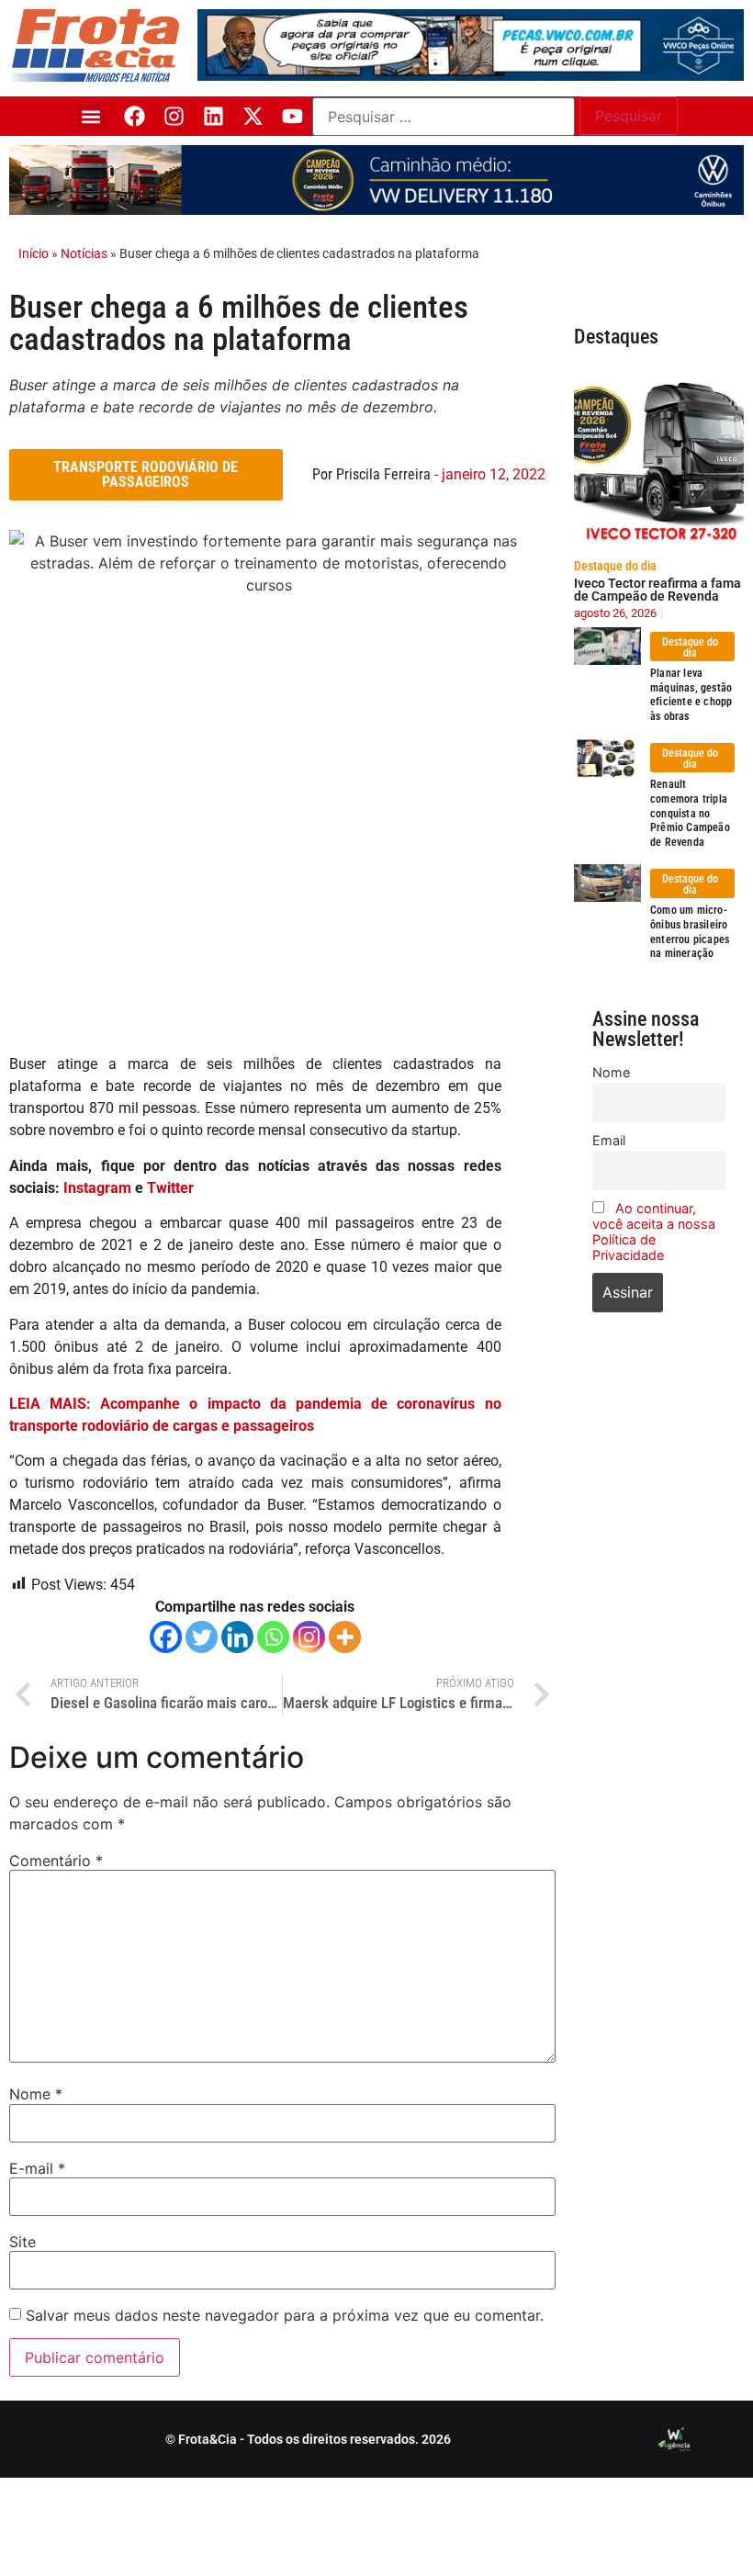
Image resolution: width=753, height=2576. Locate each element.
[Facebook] (135, 116)
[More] (345, 1637)
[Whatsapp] (273, 1637)
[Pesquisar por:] (444, 117)
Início (34, 253)
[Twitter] (202, 1637)
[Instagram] (174, 116)
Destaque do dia (615, 566)
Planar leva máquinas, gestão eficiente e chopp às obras (691, 695)
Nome (36, 2094)
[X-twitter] (253, 116)
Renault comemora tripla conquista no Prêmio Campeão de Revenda (690, 813)
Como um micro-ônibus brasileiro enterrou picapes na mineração (690, 932)
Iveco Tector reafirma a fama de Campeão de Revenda (657, 590)
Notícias (84, 253)
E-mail (37, 2168)
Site (22, 2242)
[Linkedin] (214, 116)
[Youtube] (292, 116)
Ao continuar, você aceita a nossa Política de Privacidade (654, 1232)
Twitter (170, 1188)
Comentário (56, 1861)
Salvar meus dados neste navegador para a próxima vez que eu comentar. (285, 2315)
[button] (90, 116)
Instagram (97, 1188)
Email (609, 1140)
